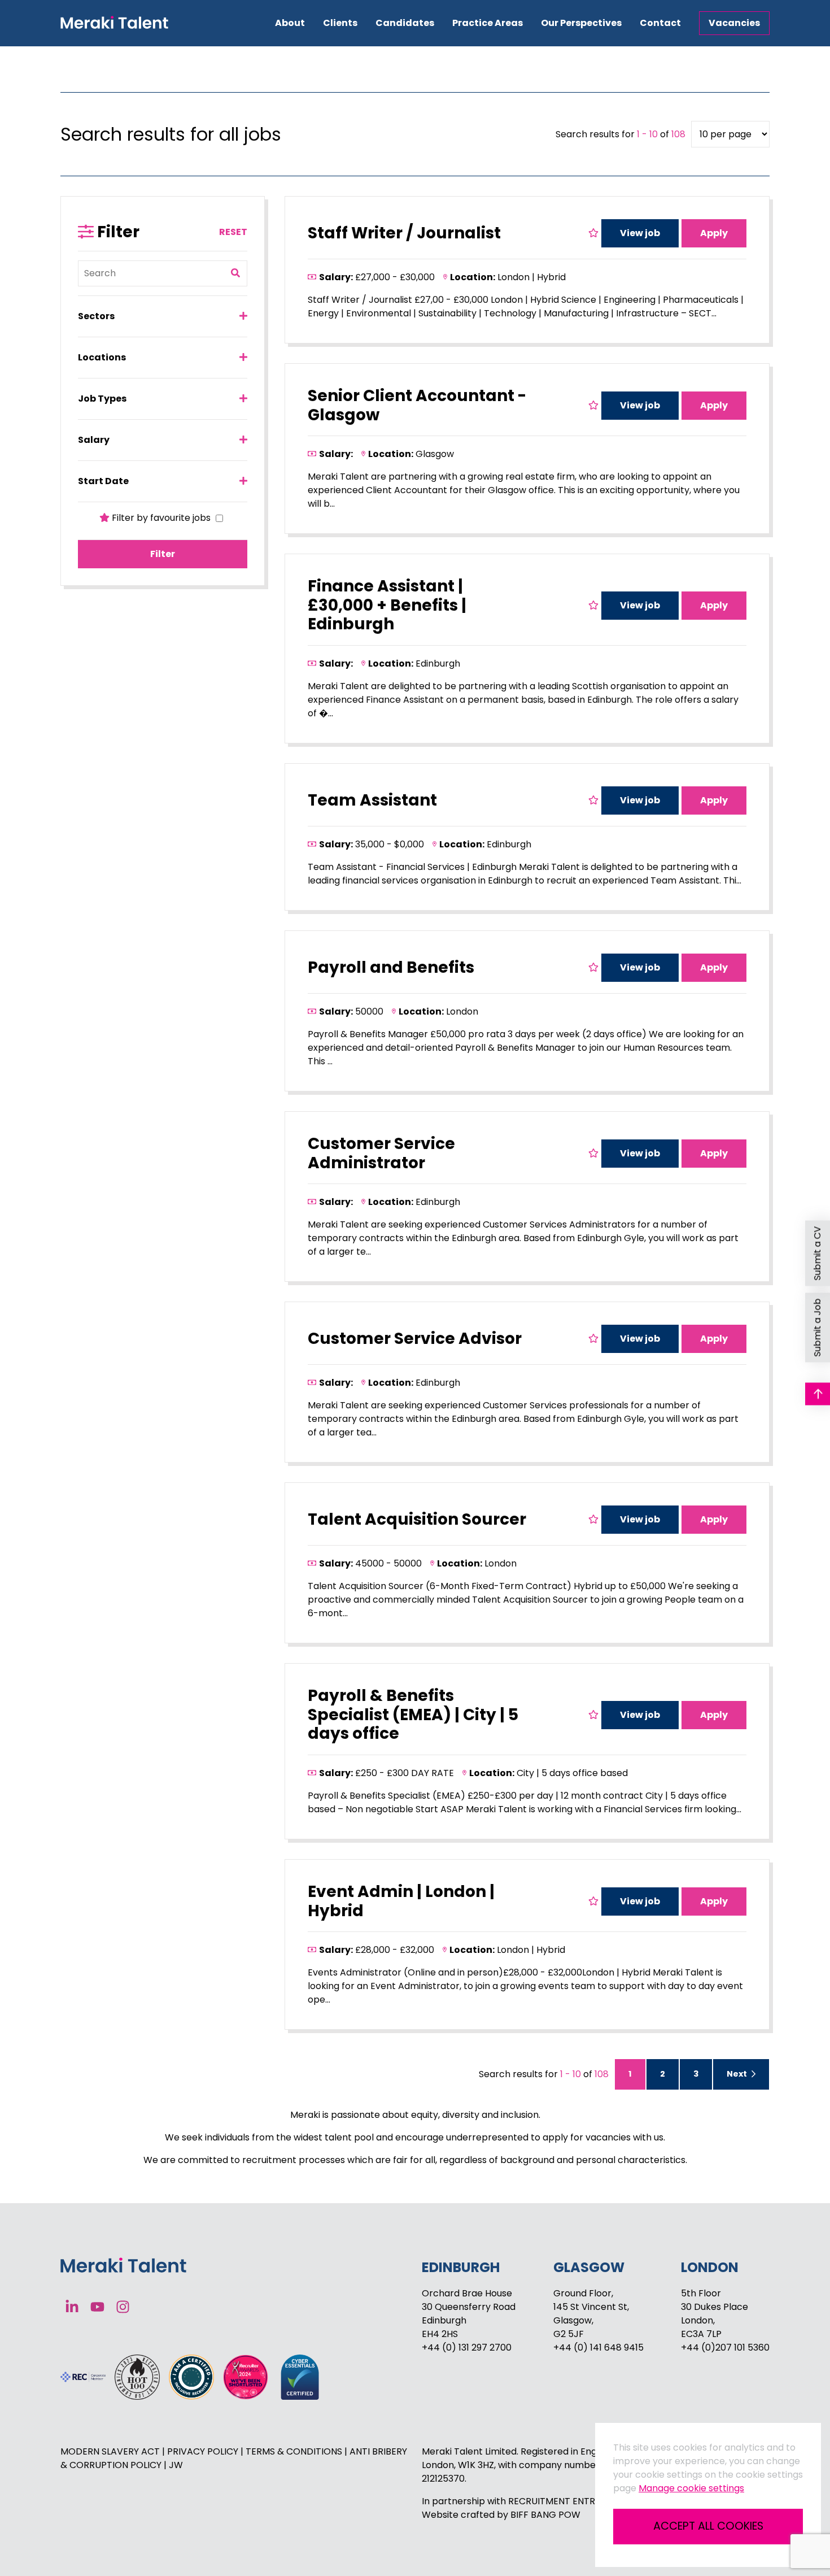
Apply (714, 233)
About (290, 23)
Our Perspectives (581, 23)
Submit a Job (817, 1328)
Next (738, 2074)
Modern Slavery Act (111, 2451)
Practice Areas (488, 23)
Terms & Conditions (295, 2451)
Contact (660, 23)
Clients (340, 23)
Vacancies (734, 23)
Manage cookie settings (691, 2488)
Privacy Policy (204, 2451)
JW (176, 2465)
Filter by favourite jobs (161, 518)
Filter (163, 554)
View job (640, 233)
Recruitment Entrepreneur (574, 2501)
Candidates (405, 23)
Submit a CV (817, 1254)
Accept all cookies (708, 2526)
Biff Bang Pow (545, 2515)
